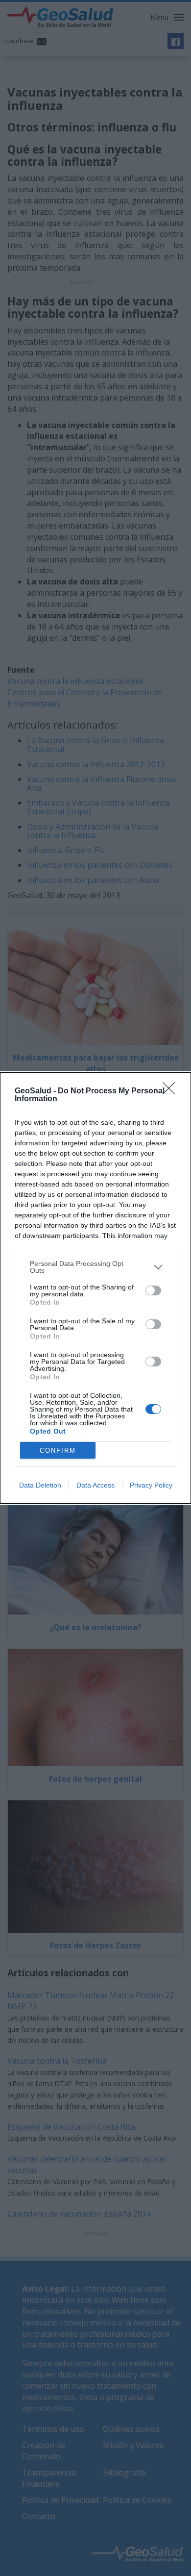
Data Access (95, 1485)
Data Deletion (40, 1485)
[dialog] (95, 1288)
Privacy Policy (151, 1485)
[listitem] (95, 1267)
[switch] (153, 1290)
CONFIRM (58, 1451)
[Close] (172, 1091)
